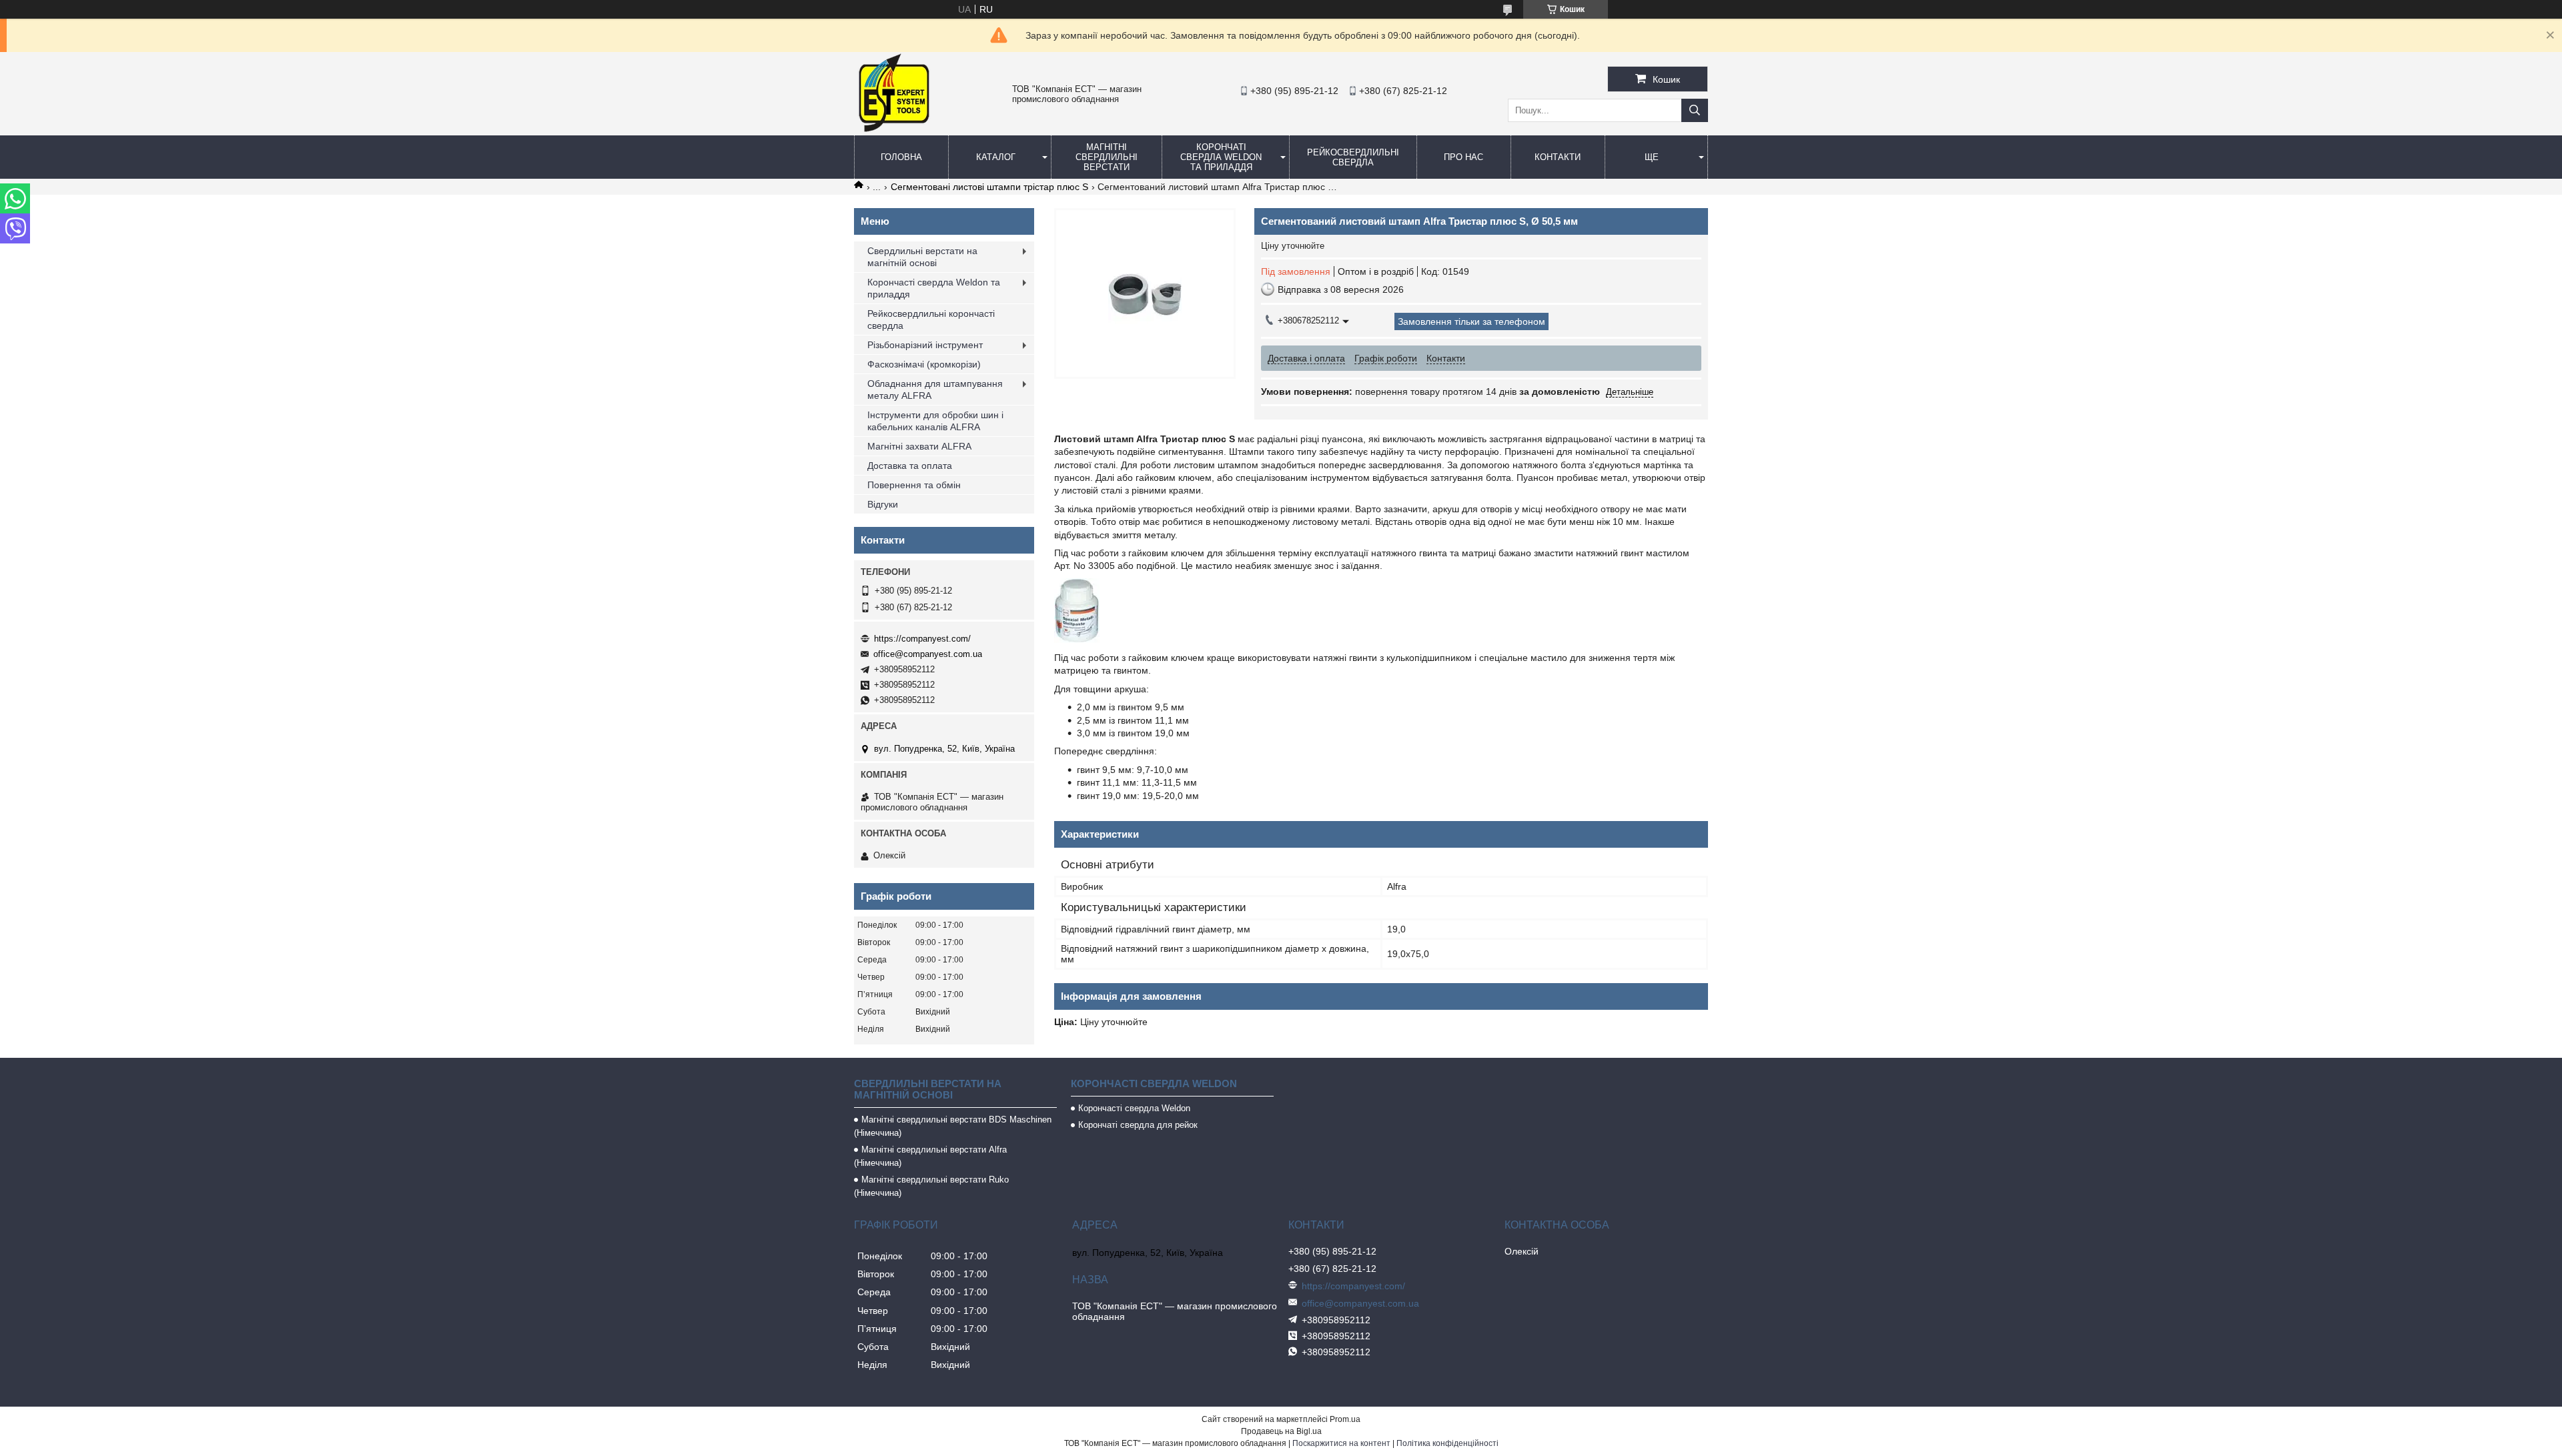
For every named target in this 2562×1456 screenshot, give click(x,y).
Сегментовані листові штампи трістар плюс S (989, 187)
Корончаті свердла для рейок (1138, 1125)
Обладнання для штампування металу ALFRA (935, 390)
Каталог (996, 157)
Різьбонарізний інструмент (925, 345)
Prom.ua (1345, 1419)
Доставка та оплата (910, 466)
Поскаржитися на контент (1341, 1443)
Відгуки (883, 504)
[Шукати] (1695, 110)
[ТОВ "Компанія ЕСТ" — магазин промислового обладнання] (894, 129)
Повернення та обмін (914, 485)
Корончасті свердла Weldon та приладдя (934, 288)
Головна (901, 157)
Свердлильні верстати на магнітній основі (922, 257)
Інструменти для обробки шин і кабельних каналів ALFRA (935, 421)
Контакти (1558, 157)
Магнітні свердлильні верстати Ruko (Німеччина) (931, 1186)
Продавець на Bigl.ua (1281, 1431)
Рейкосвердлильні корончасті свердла (931, 319)
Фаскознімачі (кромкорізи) (924, 364)
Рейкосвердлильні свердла (1353, 157)
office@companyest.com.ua (928, 654)
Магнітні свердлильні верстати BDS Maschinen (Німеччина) (953, 1126)
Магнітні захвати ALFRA (919, 446)
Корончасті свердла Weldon (1134, 1108)
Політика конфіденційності (1447, 1443)
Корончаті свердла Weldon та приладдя (1221, 157)
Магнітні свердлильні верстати (1107, 157)
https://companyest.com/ (922, 639)
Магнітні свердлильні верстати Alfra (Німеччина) (930, 1156)
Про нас (1463, 157)
